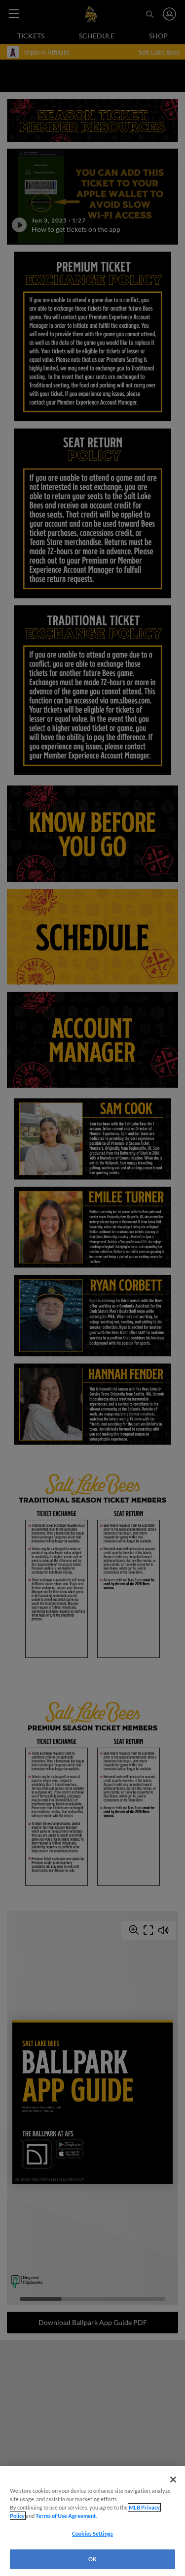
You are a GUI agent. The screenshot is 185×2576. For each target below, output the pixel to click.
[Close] (173, 2480)
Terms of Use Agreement (66, 2516)
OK (92, 2559)
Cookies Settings (92, 2533)
